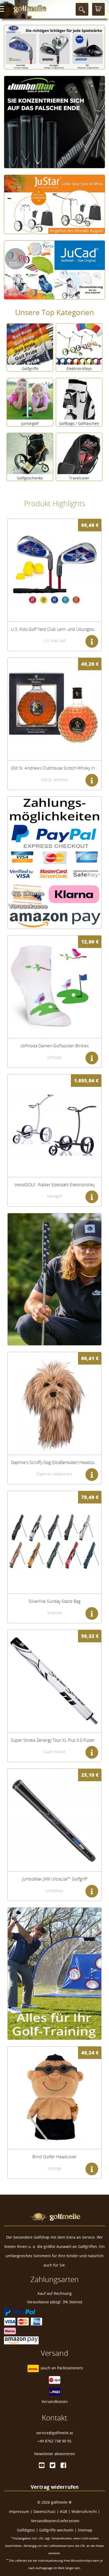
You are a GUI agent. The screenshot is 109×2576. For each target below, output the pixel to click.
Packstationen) (70, 2368)
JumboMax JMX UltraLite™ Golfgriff (54, 1879)
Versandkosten (55, 2401)
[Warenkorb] (98, 9)
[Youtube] (42, 2465)
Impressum (19, 2511)
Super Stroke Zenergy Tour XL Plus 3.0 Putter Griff (58, 1740)
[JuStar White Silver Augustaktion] (54, 201)
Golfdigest (26, 2530)
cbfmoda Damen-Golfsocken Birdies (54, 1046)
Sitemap (85, 2530)
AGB (63, 2511)
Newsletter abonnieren (55, 2454)
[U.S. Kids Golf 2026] (54, 43)
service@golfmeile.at (55, 2433)
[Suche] (82, 9)
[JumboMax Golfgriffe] (54, 118)
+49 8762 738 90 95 (54, 2441)
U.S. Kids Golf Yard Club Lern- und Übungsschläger (59, 629)
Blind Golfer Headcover (54, 2157)
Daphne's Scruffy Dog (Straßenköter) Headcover (55, 1462)
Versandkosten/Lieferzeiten (55, 2521)
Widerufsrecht (84, 2511)
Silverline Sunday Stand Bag (54, 1601)
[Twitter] (53, 2465)
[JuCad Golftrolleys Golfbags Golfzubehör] (54, 266)
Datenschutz (44, 2511)
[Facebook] (63, 2465)
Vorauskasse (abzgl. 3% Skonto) (54, 2302)
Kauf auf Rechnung (55, 2293)
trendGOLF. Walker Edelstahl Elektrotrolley (55, 1185)
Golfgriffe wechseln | (58, 2530)
